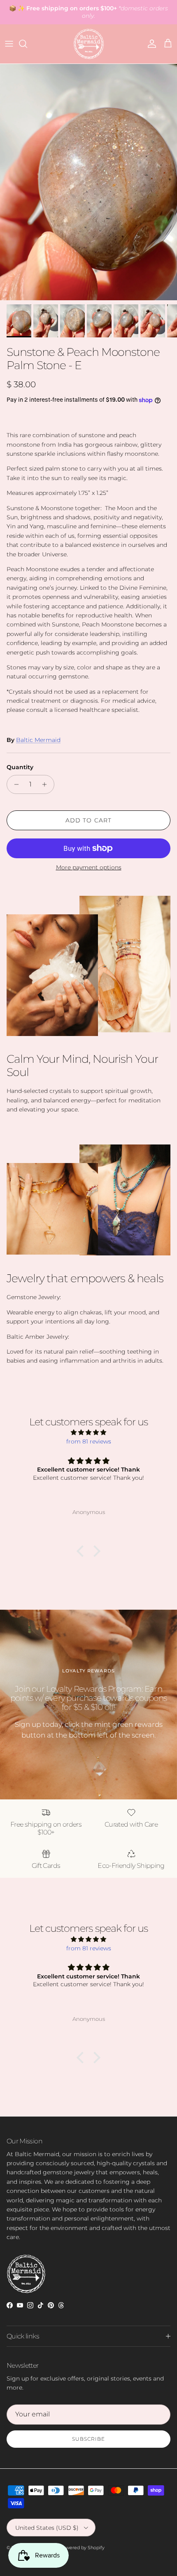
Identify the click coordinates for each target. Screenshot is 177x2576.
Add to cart (88, 820)
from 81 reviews (89, 1441)
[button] (82, 1551)
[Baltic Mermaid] (89, 44)
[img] (88, 1432)
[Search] (27, 44)
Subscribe (88, 2439)
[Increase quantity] (47, 784)
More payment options (89, 868)
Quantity (20, 767)
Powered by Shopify (82, 2548)
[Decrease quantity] (14, 784)
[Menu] (9, 44)
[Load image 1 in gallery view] (88, 182)
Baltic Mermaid (38, 740)
